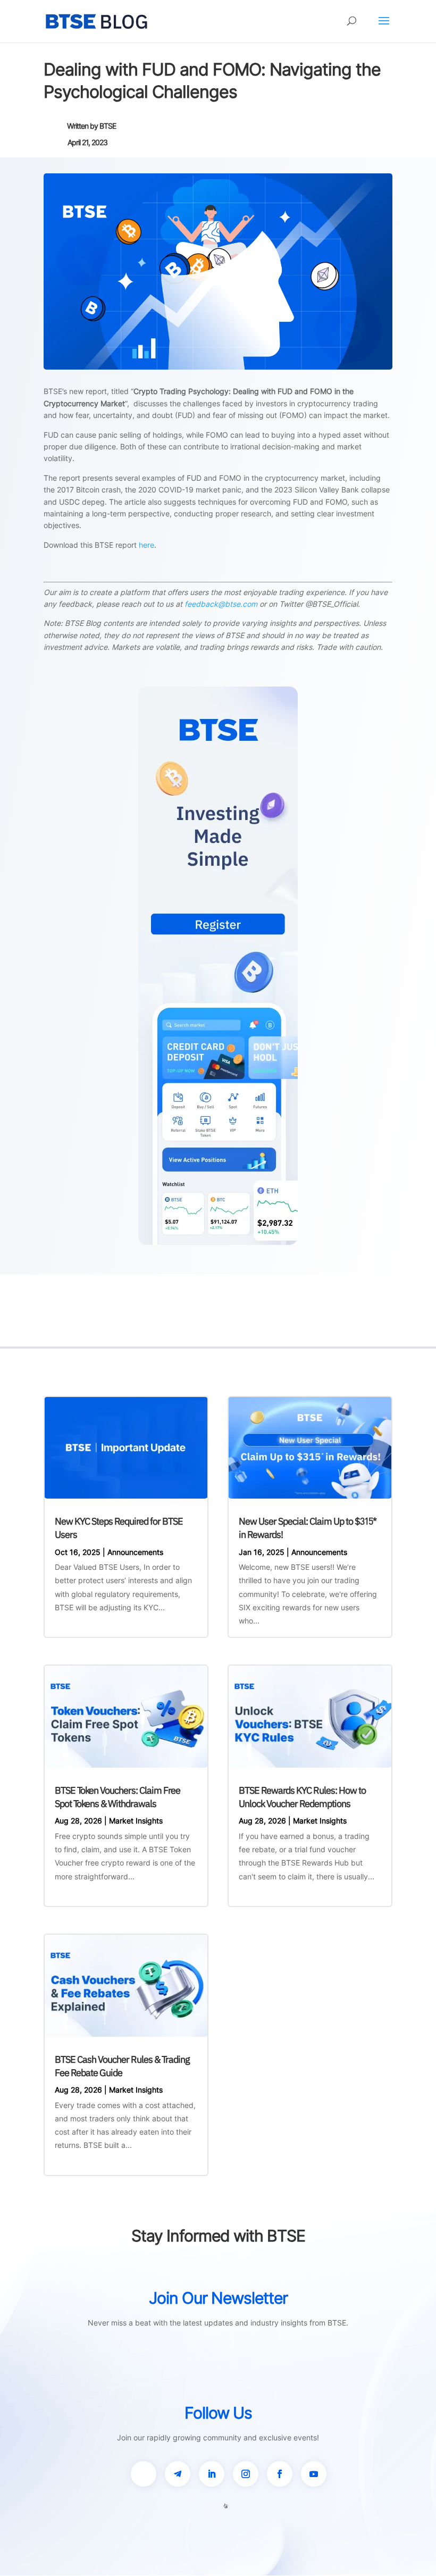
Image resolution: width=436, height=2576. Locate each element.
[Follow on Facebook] (280, 2474)
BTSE (108, 126)
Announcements (135, 1552)
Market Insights (136, 1821)
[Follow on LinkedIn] (212, 2474)
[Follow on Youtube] (314, 2474)
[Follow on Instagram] (246, 2474)
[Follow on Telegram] (178, 2474)
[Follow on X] (144, 2474)
